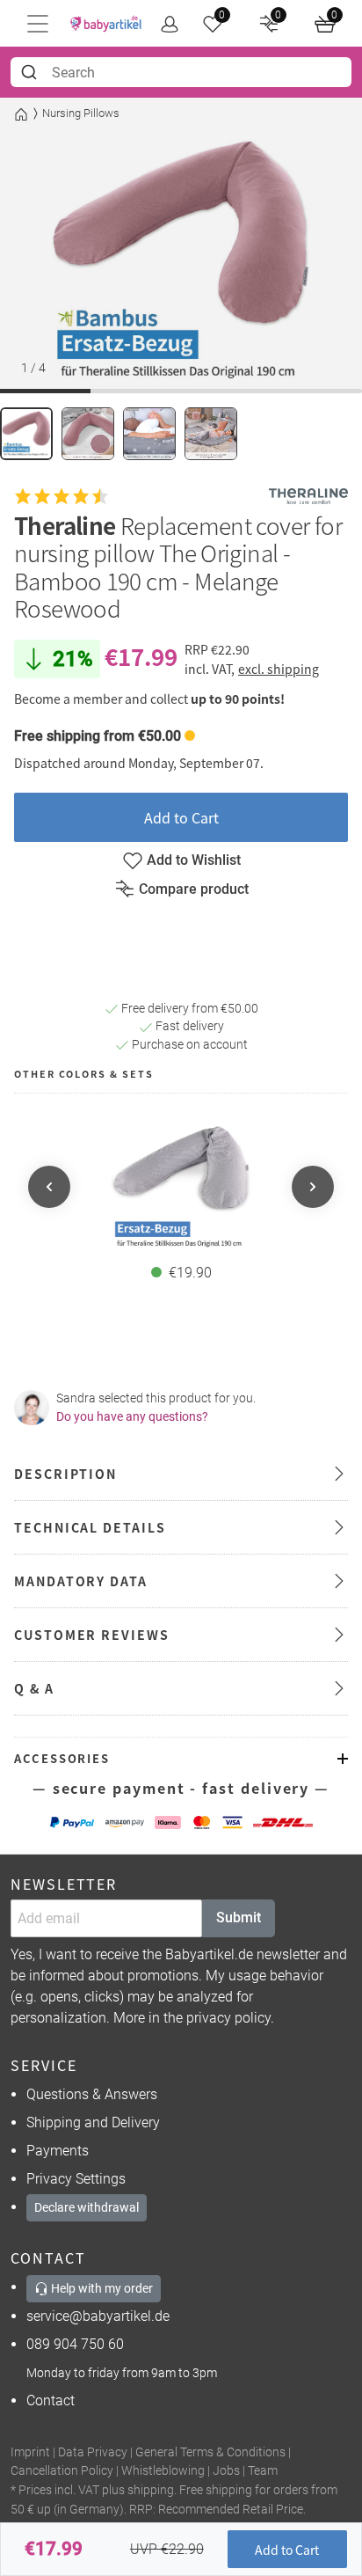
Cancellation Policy (62, 2471)
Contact (51, 2400)
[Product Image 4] (211, 434)
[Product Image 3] (149, 434)
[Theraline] (308, 496)
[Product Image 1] (26, 434)
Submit (239, 1917)
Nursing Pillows (81, 113)
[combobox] (181, 72)
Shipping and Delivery (93, 2122)
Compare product (194, 889)
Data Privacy (93, 2452)
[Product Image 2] (88, 434)
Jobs (226, 2471)
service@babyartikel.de (98, 2316)
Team (263, 2471)
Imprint (30, 2452)
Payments (58, 2151)
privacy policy (228, 2018)
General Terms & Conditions (210, 2452)
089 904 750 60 (75, 2344)
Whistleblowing (163, 2471)
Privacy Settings (76, 2179)
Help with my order (101, 2288)
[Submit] (31, 72)
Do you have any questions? (132, 1416)
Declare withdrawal (87, 2207)
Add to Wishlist (194, 860)
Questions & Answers (92, 2094)
